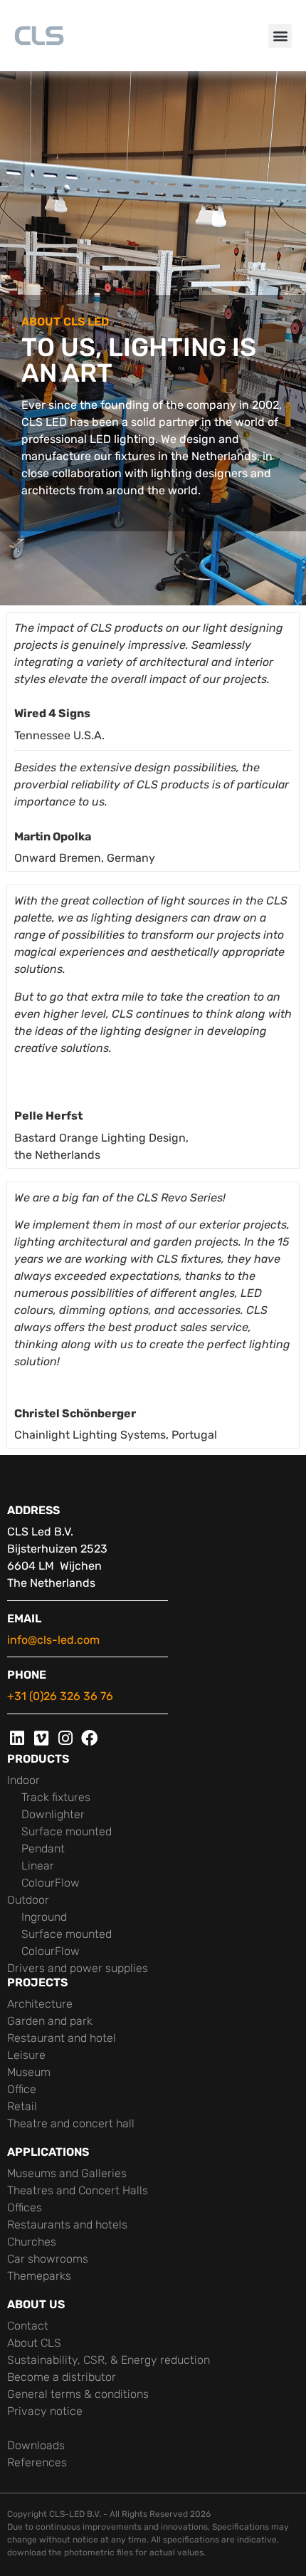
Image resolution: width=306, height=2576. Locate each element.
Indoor (23, 1780)
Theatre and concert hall (71, 2123)
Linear (38, 1866)
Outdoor (28, 1900)
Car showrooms (48, 2259)
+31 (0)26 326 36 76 (60, 1696)
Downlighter (53, 1814)
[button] (280, 36)
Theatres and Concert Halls (78, 2190)
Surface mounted (67, 1831)
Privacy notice (45, 2411)
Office (22, 2089)
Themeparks (39, 2276)
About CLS (34, 2343)
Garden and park (50, 2021)
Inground (44, 1917)
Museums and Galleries (67, 2173)
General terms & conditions (78, 2394)
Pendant (43, 1848)
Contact (28, 2326)
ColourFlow (51, 1883)
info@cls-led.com (53, 1640)
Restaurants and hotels (67, 2225)
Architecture (40, 2004)
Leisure (26, 2055)
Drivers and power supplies (78, 1968)
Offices (25, 2207)
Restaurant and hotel (62, 2038)
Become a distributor (62, 2377)
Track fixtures (56, 1797)
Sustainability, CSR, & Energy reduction (109, 2360)
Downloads (36, 2445)
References (37, 2462)
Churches (32, 2242)
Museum (29, 2072)
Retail (22, 2106)
